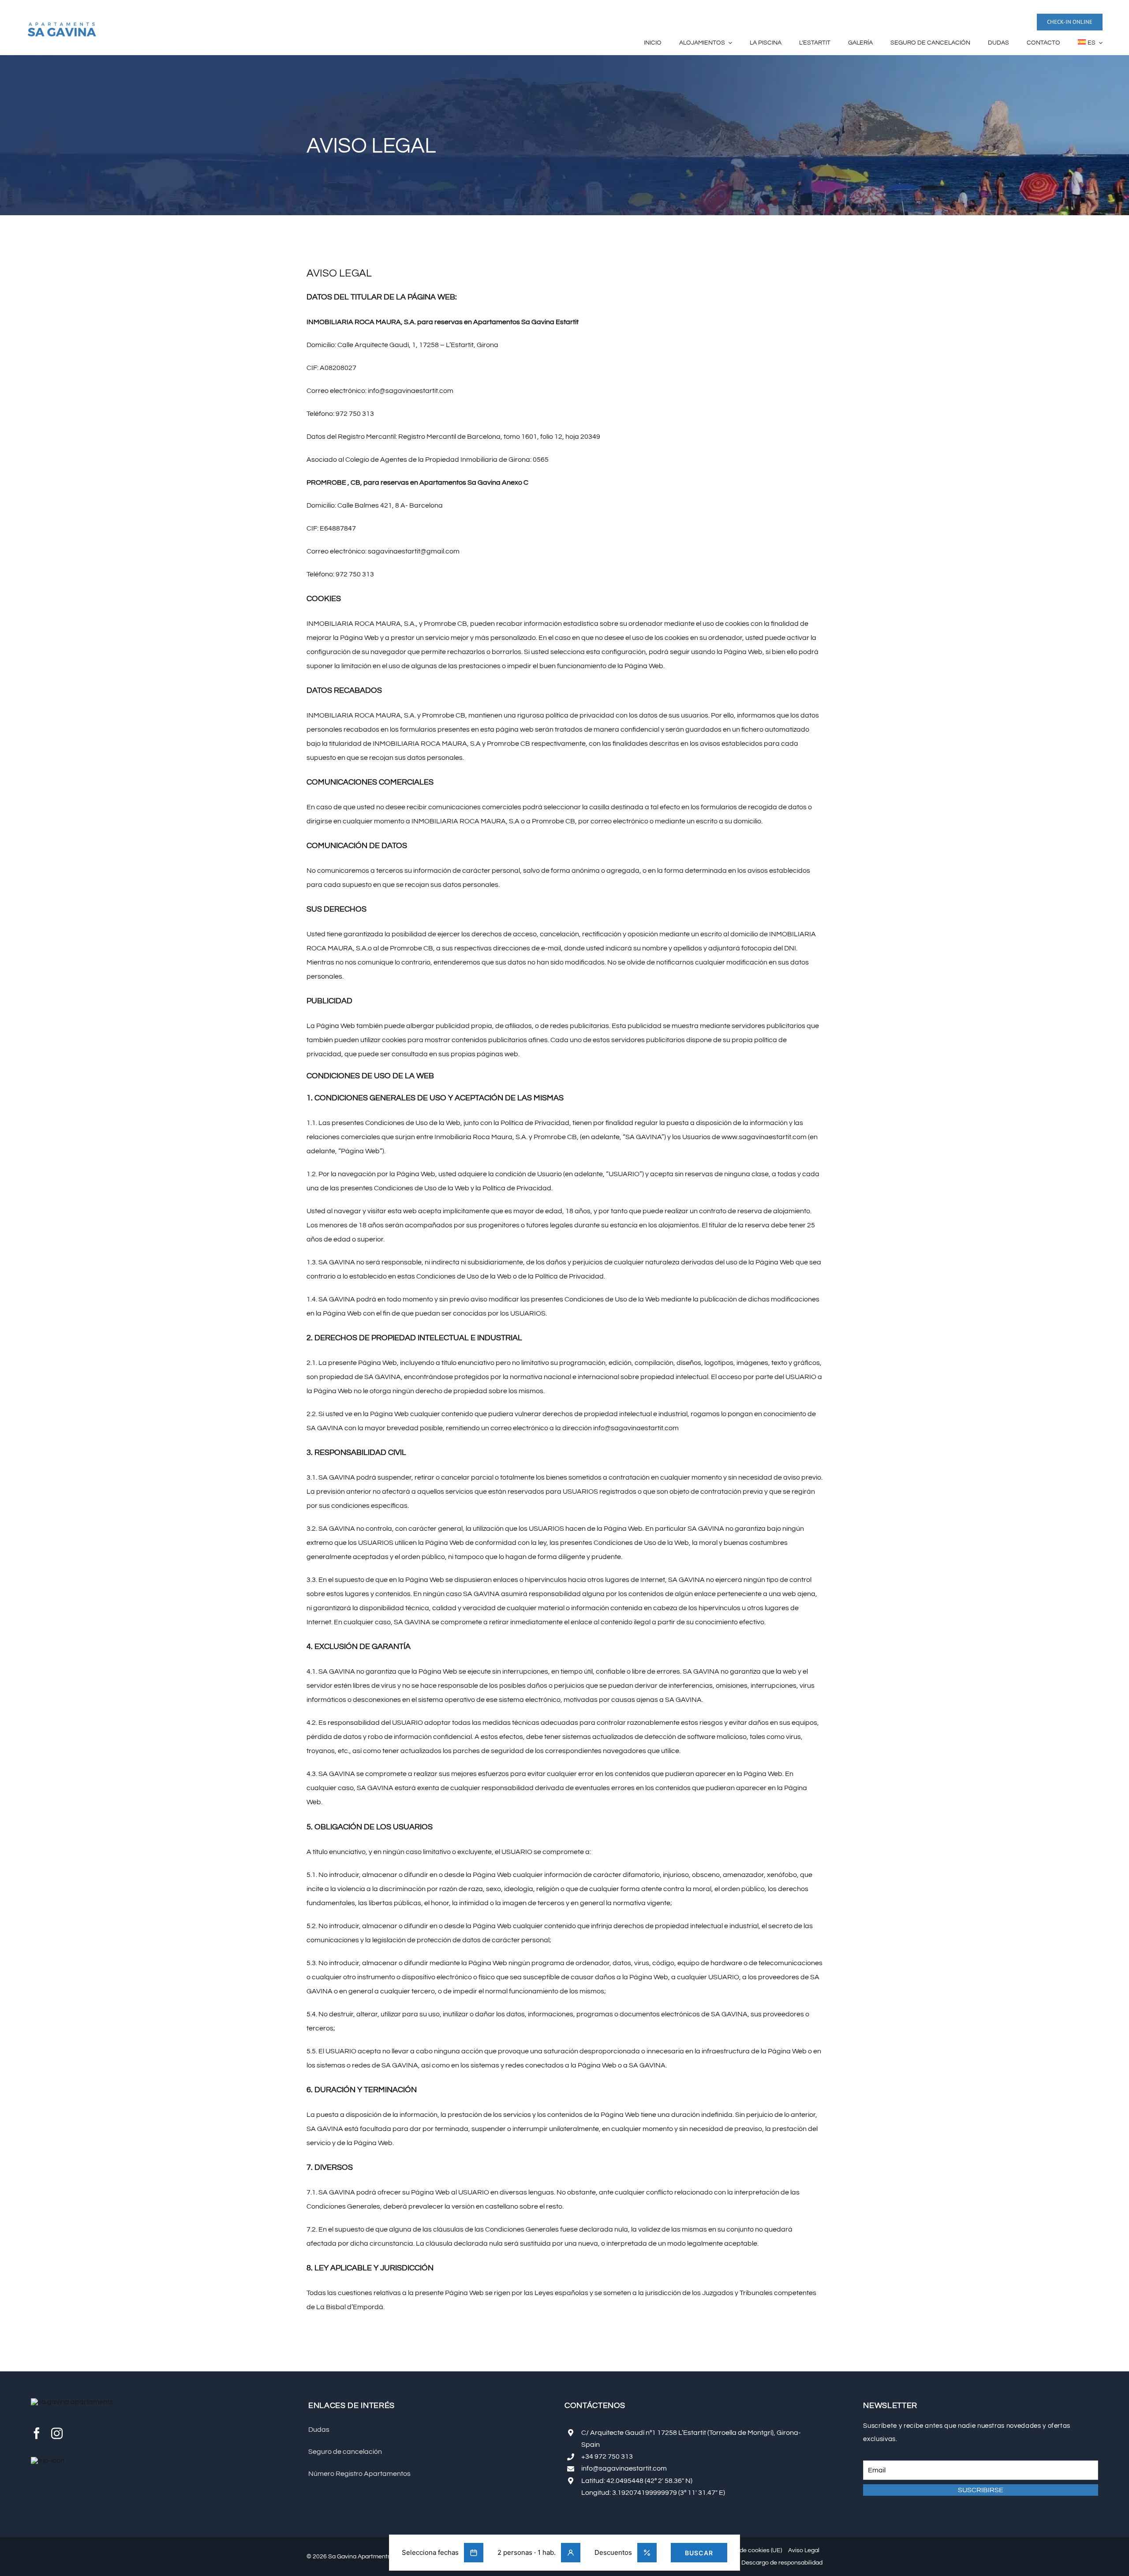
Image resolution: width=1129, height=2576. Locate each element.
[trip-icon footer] (48, 2460)
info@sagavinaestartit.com (624, 2468)
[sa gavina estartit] (62, 25)
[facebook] (37, 2433)
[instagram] (57, 2433)
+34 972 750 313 (607, 2456)
